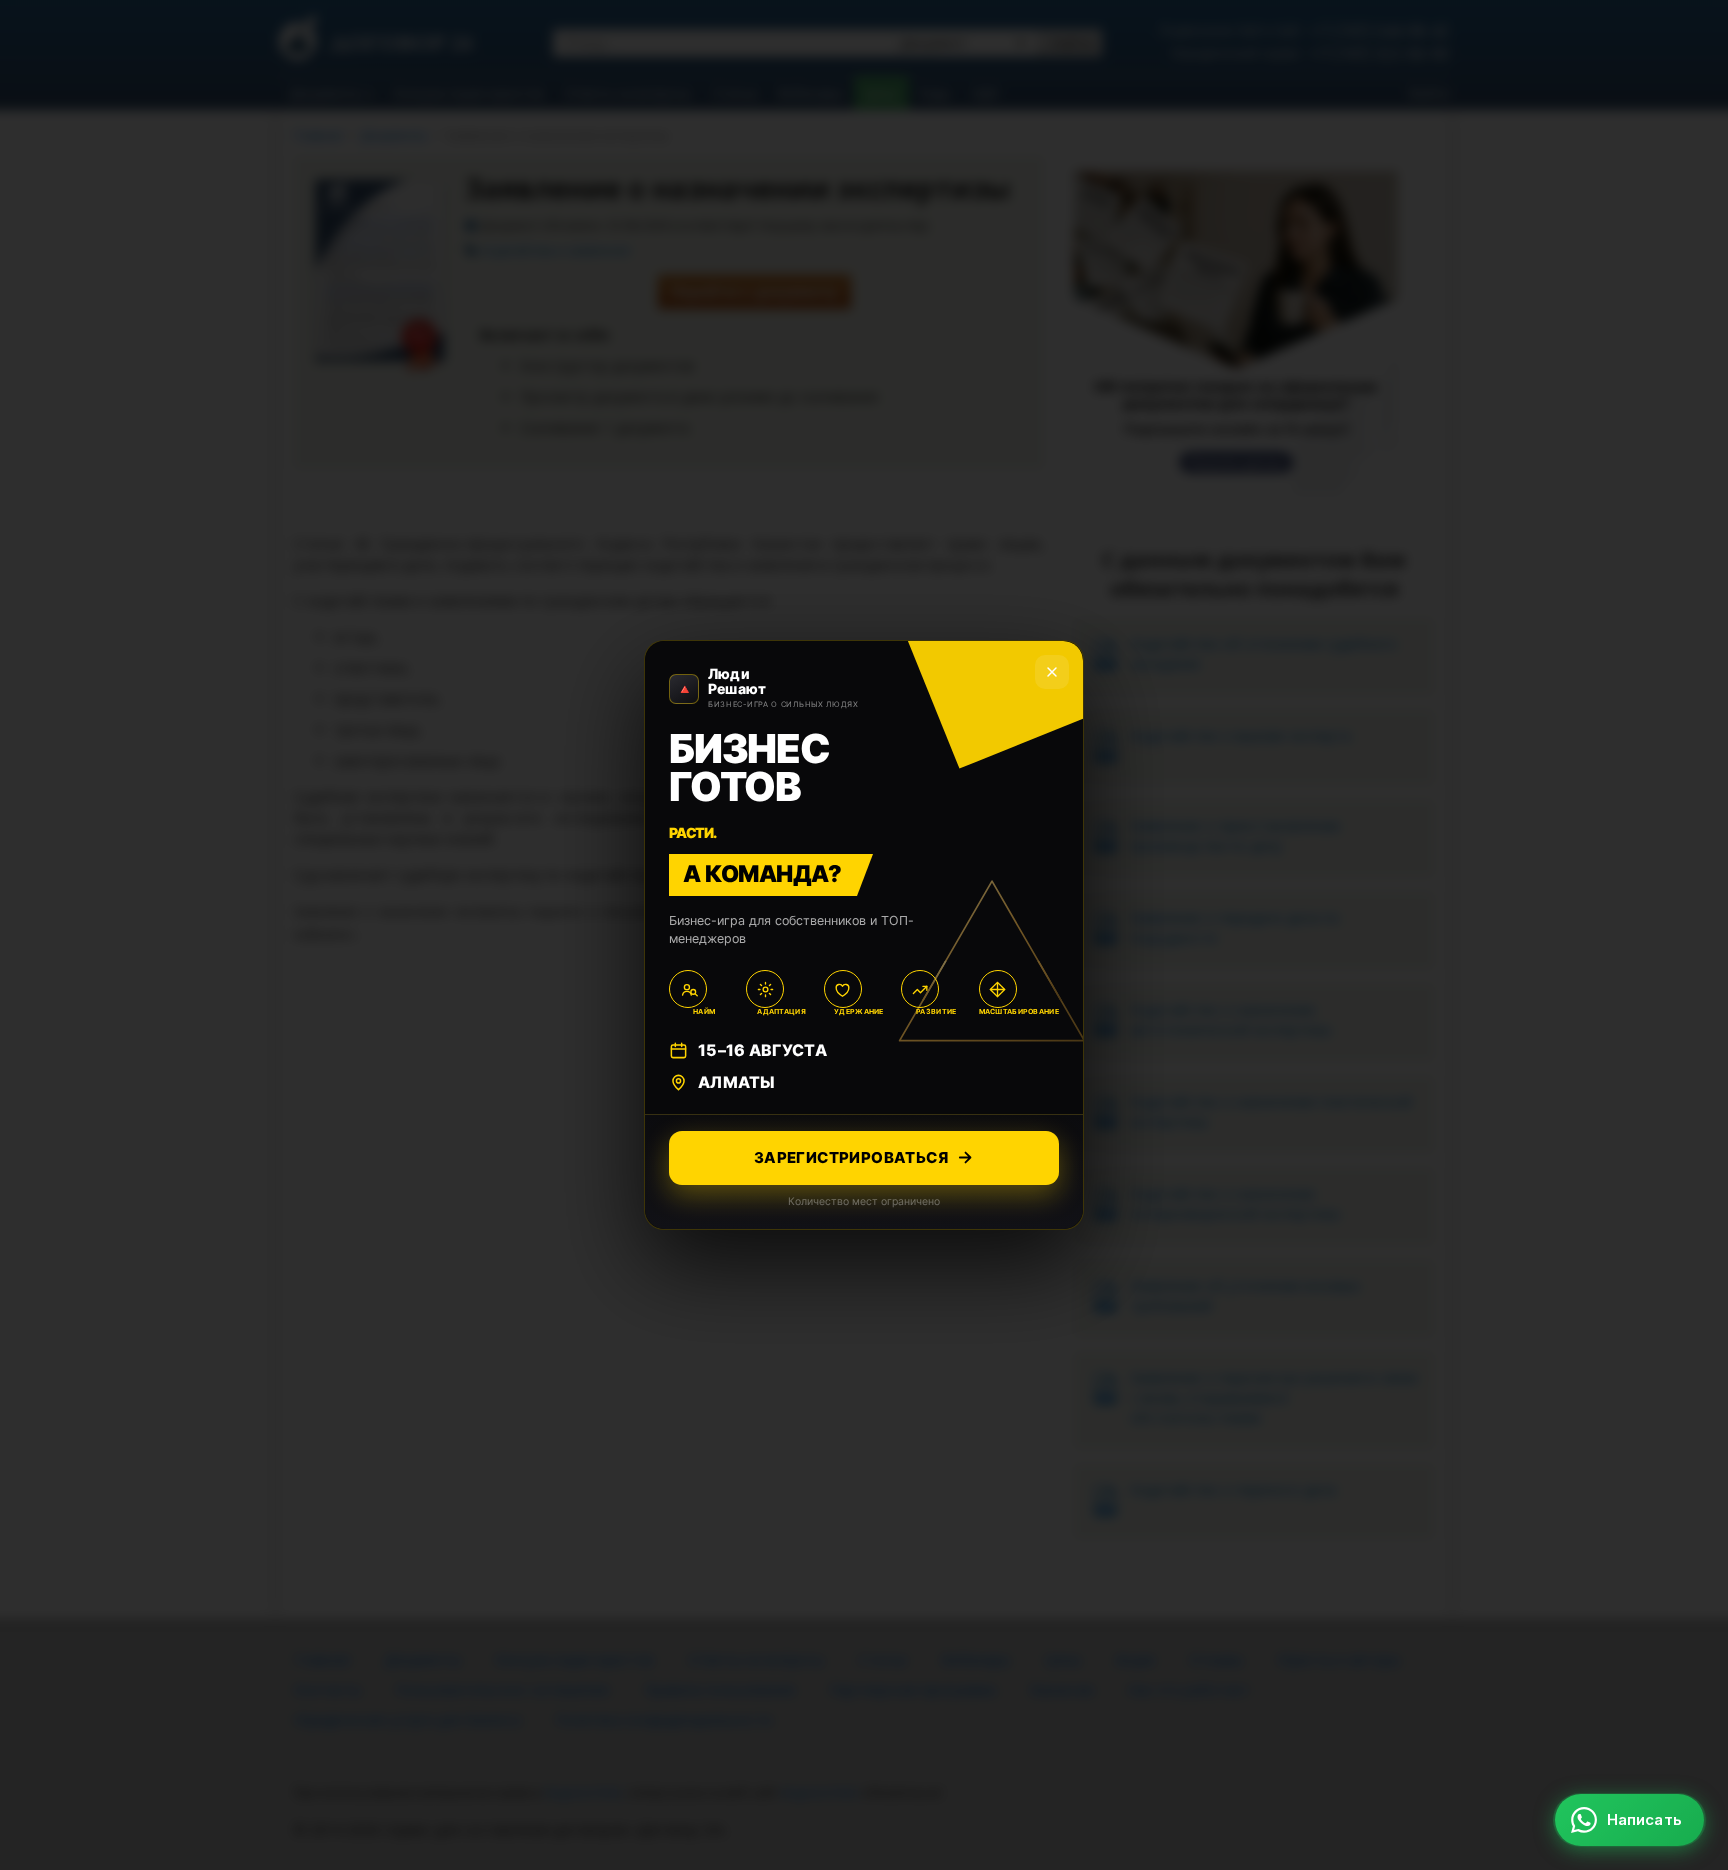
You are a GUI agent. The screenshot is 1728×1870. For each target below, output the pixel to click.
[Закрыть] (1052, 672)
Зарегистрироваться (851, 1157)
